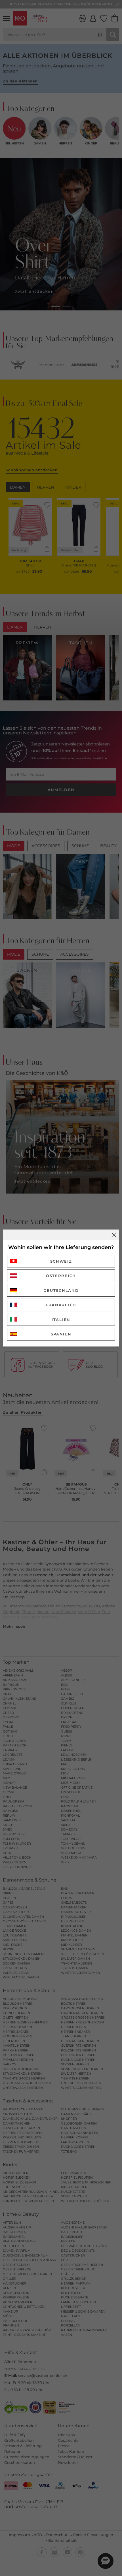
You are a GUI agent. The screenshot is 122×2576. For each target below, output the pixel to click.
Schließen (114, 1235)
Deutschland (61, 1290)
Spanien (61, 1334)
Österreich (61, 1276)
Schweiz (61, 1261)
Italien (61, 1320)
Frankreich (61, 1305)
